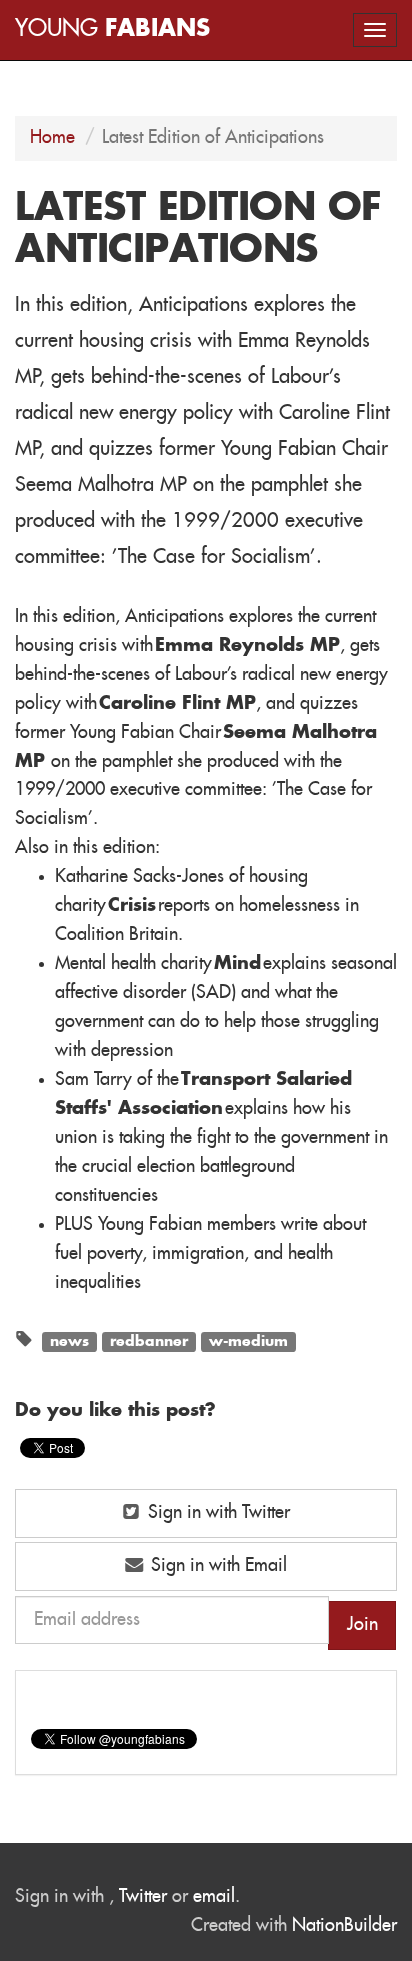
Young (112, 29)
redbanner (149, 1341)
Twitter (143, 1897)
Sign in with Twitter (216, 1513)
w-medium (248, 1341)
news (69, 1341)
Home (52, 138)
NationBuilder (344, 1926)
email (214, 1897)
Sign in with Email (216, 1566)
